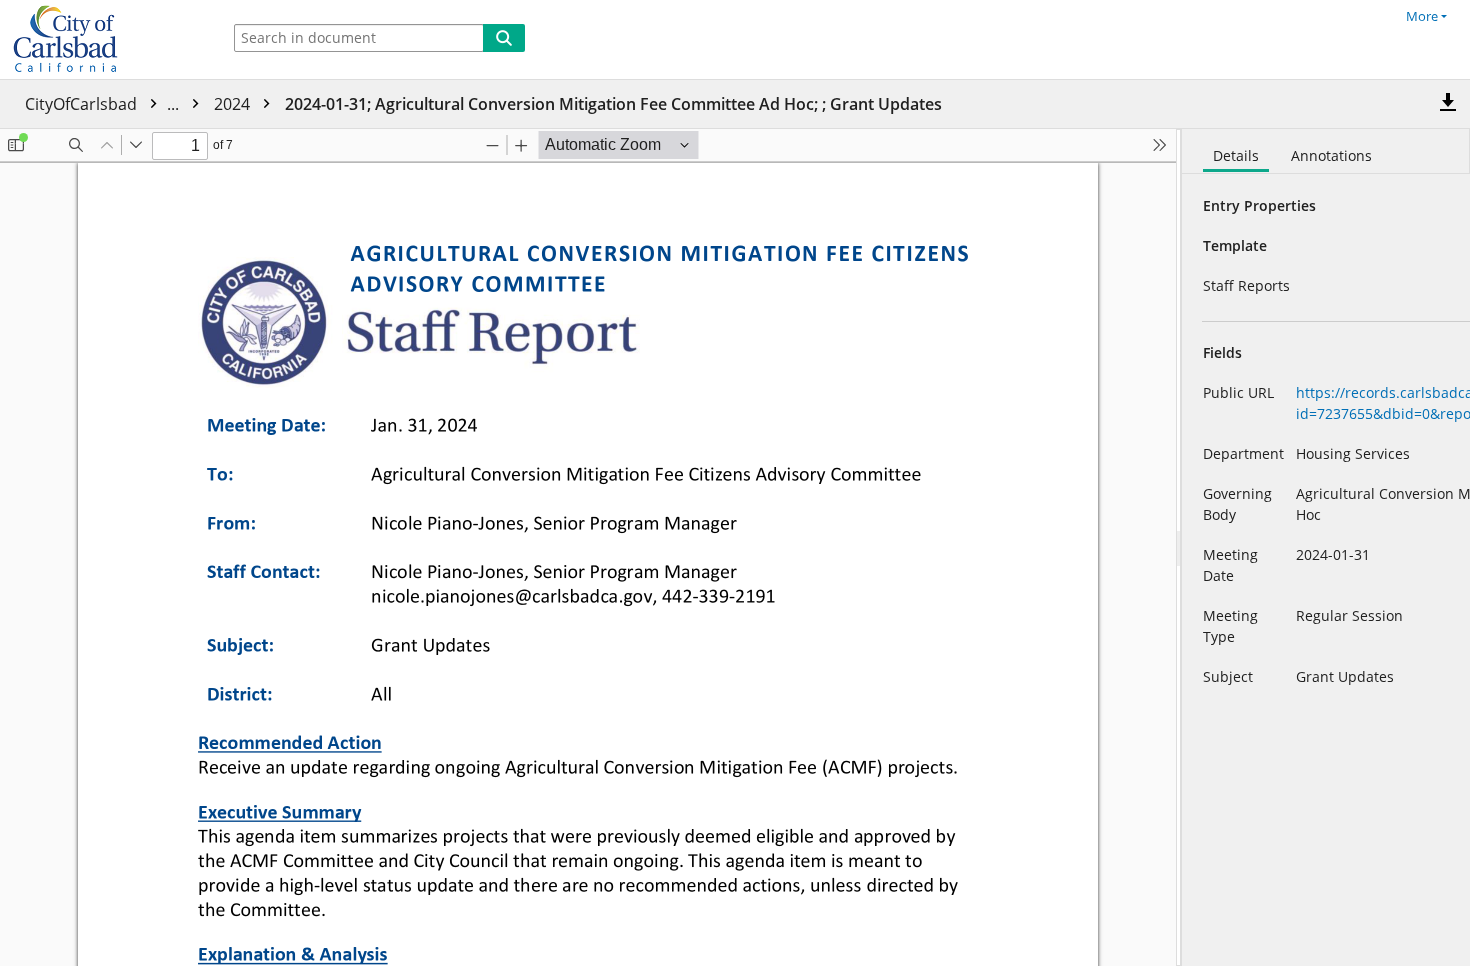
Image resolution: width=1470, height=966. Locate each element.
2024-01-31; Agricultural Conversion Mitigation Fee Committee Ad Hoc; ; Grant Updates (613, 104)
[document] (1326, 547)
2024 (234, 104)
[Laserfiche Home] (105, 39)
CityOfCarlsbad (104, 104)
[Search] (504, 38)
